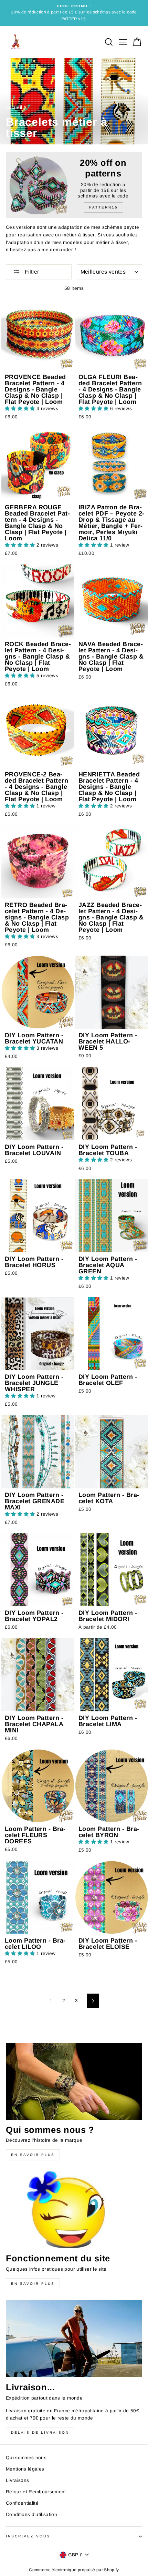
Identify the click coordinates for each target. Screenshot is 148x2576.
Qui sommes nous (26, 2458)
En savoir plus (33, 2155)
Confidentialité (22, 2503)
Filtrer (31, 272)
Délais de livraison (40, 2432)
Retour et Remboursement (36, 2492)
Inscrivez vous (28, 2536)
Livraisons (17, 2480)
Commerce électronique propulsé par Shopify (74, 2570)
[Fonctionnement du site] (74, 2210)
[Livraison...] (74, 2339)
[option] (74, 13)
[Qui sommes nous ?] (74, 2081)
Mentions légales (25, 2469)
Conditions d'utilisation (31, 2514)
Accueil (14, 107)
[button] (21, 409)
